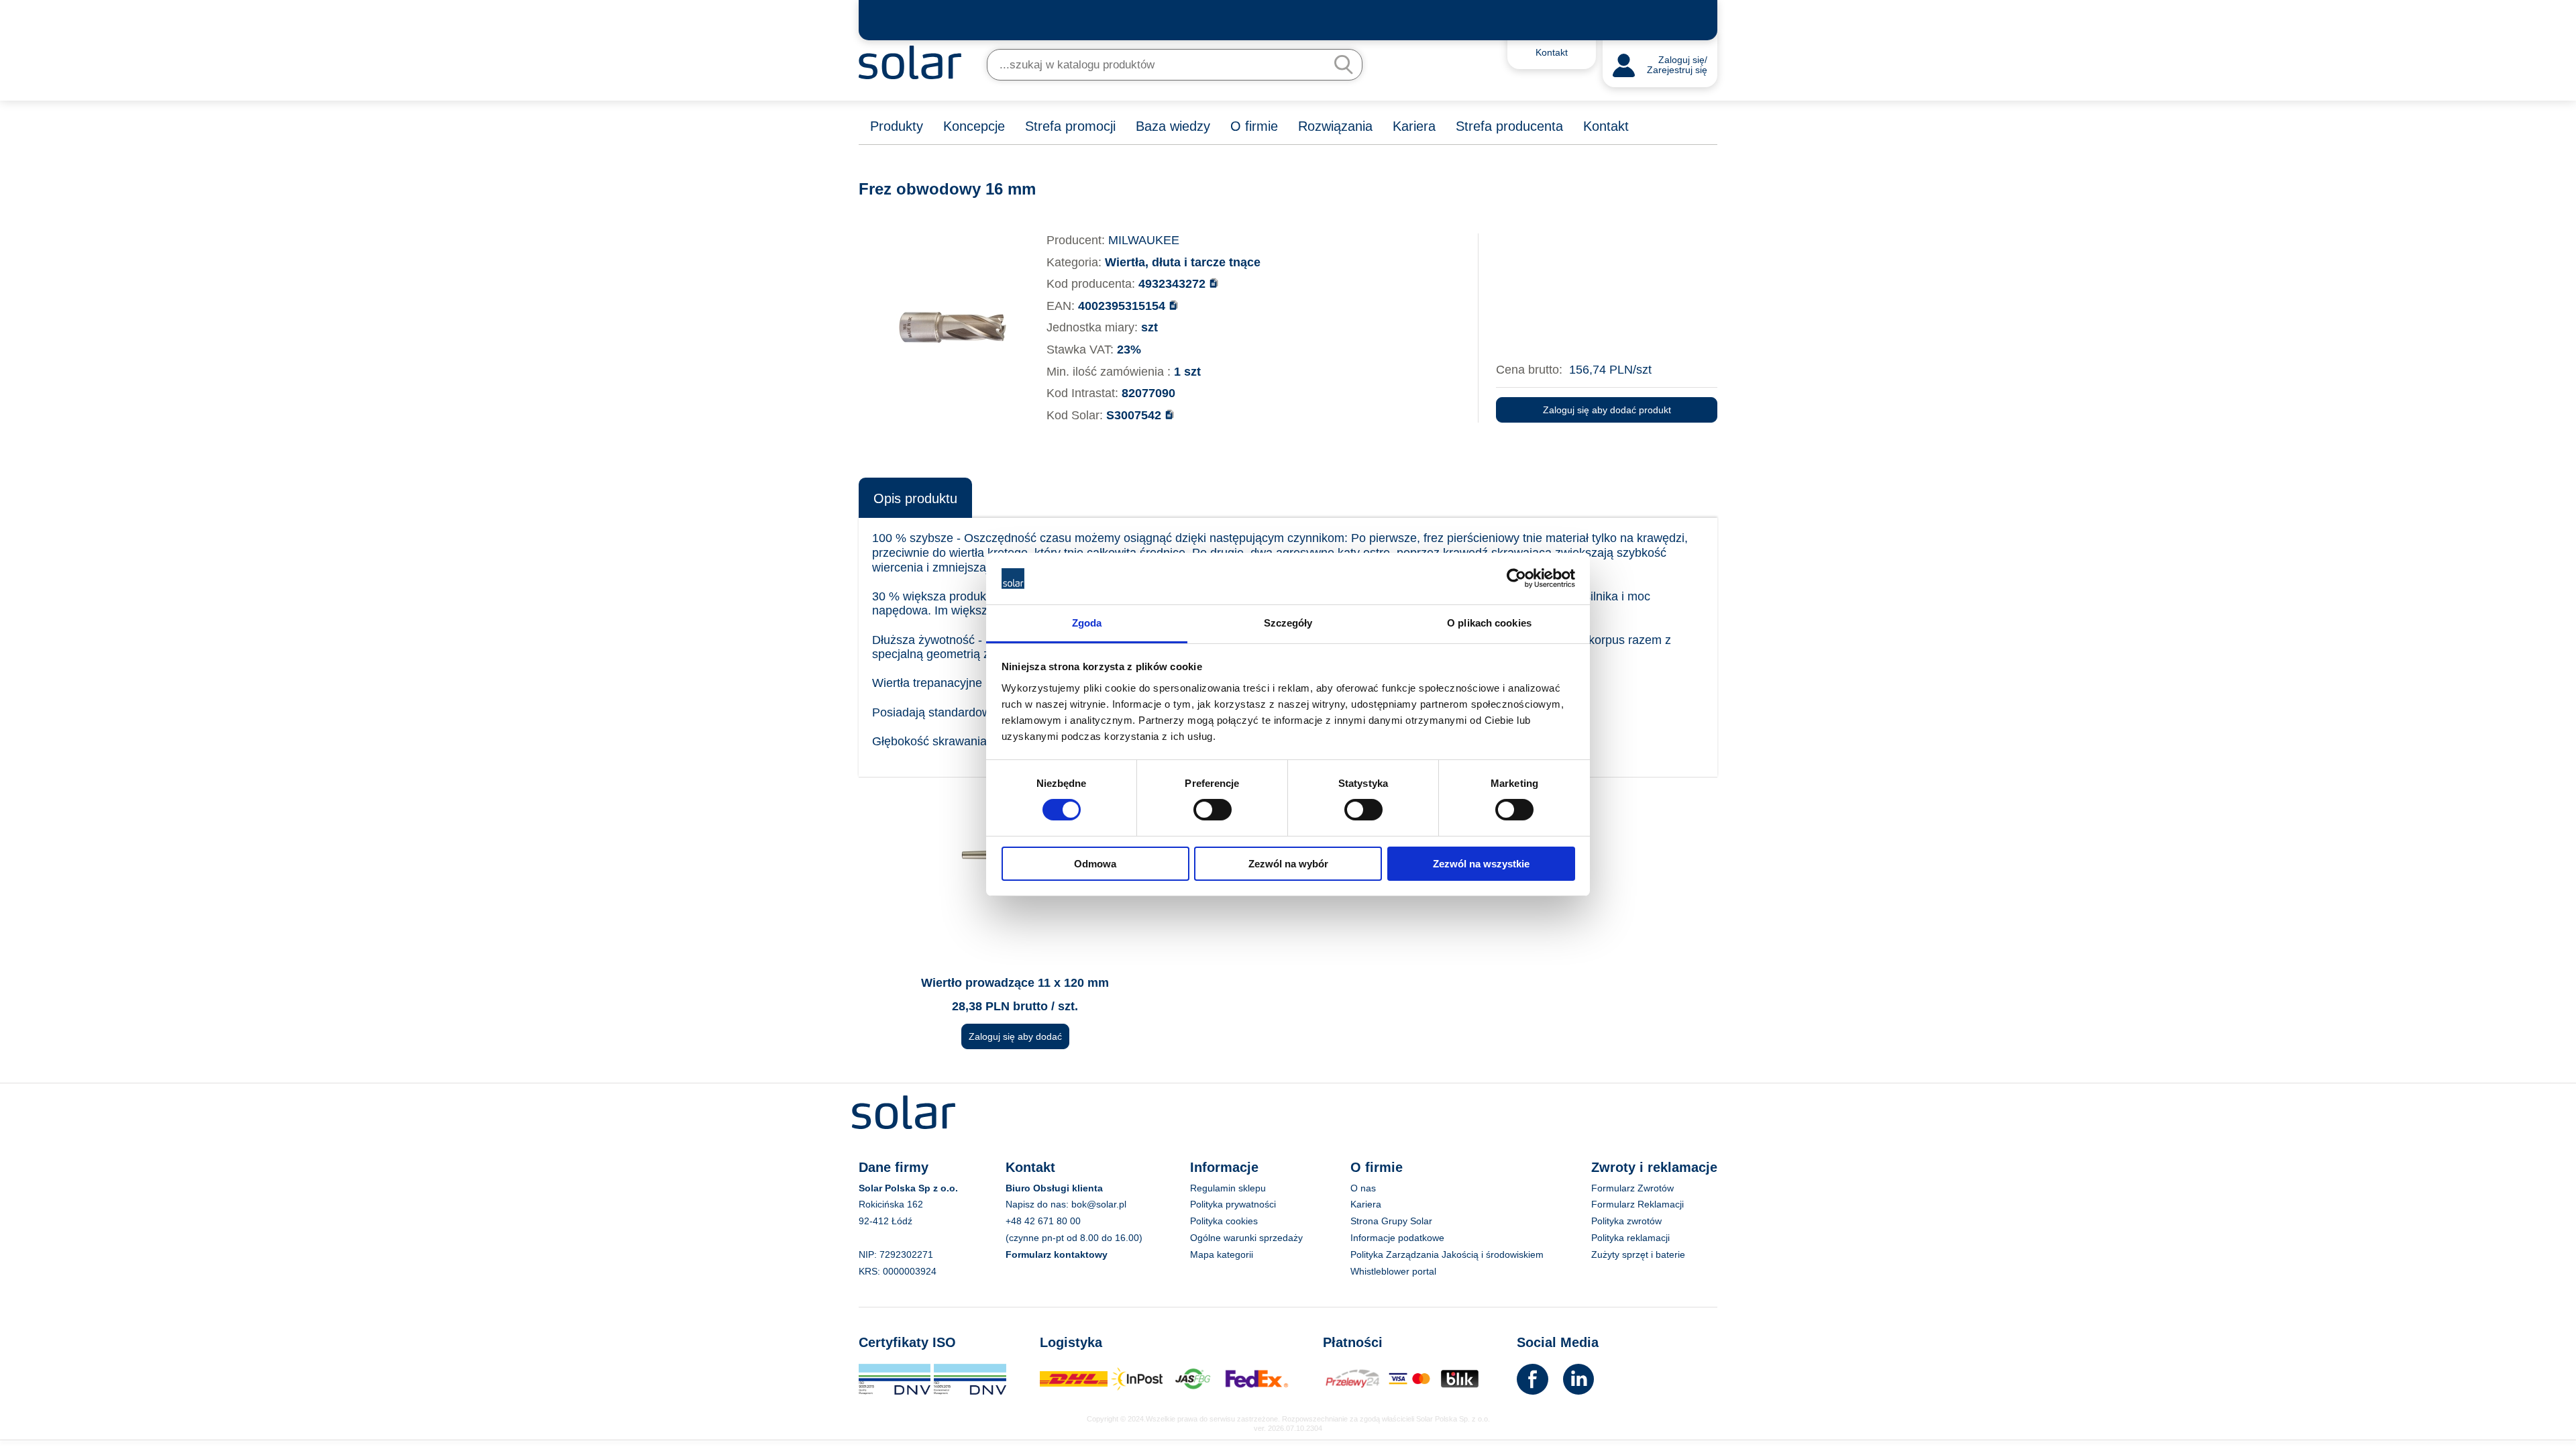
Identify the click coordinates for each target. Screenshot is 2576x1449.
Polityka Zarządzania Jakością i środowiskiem (1447, 1254)
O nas (1363, 1188)
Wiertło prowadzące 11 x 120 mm (1015, 983)
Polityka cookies (1224, 1221)
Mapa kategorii (1222, 1254)
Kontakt (1606, 126)
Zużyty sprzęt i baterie (1638, 1254)
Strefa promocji (1070, 126)
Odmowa (1095, 864)
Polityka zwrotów (1626, 1221)
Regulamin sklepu (1228, 1188)
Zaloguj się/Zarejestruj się (1677, 65)
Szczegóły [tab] (1288, 623)
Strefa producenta (1509, 126)
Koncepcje (974, 126)
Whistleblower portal (1393, 1271)
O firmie (1254, 126)
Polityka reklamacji (1630, 1238)
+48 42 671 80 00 (1043, 1221)
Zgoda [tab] (1087, 623)
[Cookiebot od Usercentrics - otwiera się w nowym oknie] (1516, 578)
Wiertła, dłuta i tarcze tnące (1183, 262)
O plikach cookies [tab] (1489, 623)
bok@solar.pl (1099, 1204)
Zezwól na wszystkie (1481, 864)
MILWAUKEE (1144, 240)
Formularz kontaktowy (1057, 1254)
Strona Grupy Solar (1391, 1221)
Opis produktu (915, 498)
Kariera (1414, 126)
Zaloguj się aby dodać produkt (1607, 410)
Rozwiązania (1335, 126)
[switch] (1213, 809)
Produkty (897, 126)
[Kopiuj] (1214, 283)
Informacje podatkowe (1397, 1238)
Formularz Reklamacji (1638, 1204)
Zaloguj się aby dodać (1015, 1036)
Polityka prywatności (1233, 1204)
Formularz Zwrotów (1632, 1188)
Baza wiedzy (1173, 126)
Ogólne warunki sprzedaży (1246, 1238)
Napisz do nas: (1038, 1204)
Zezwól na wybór (1288, 864)
